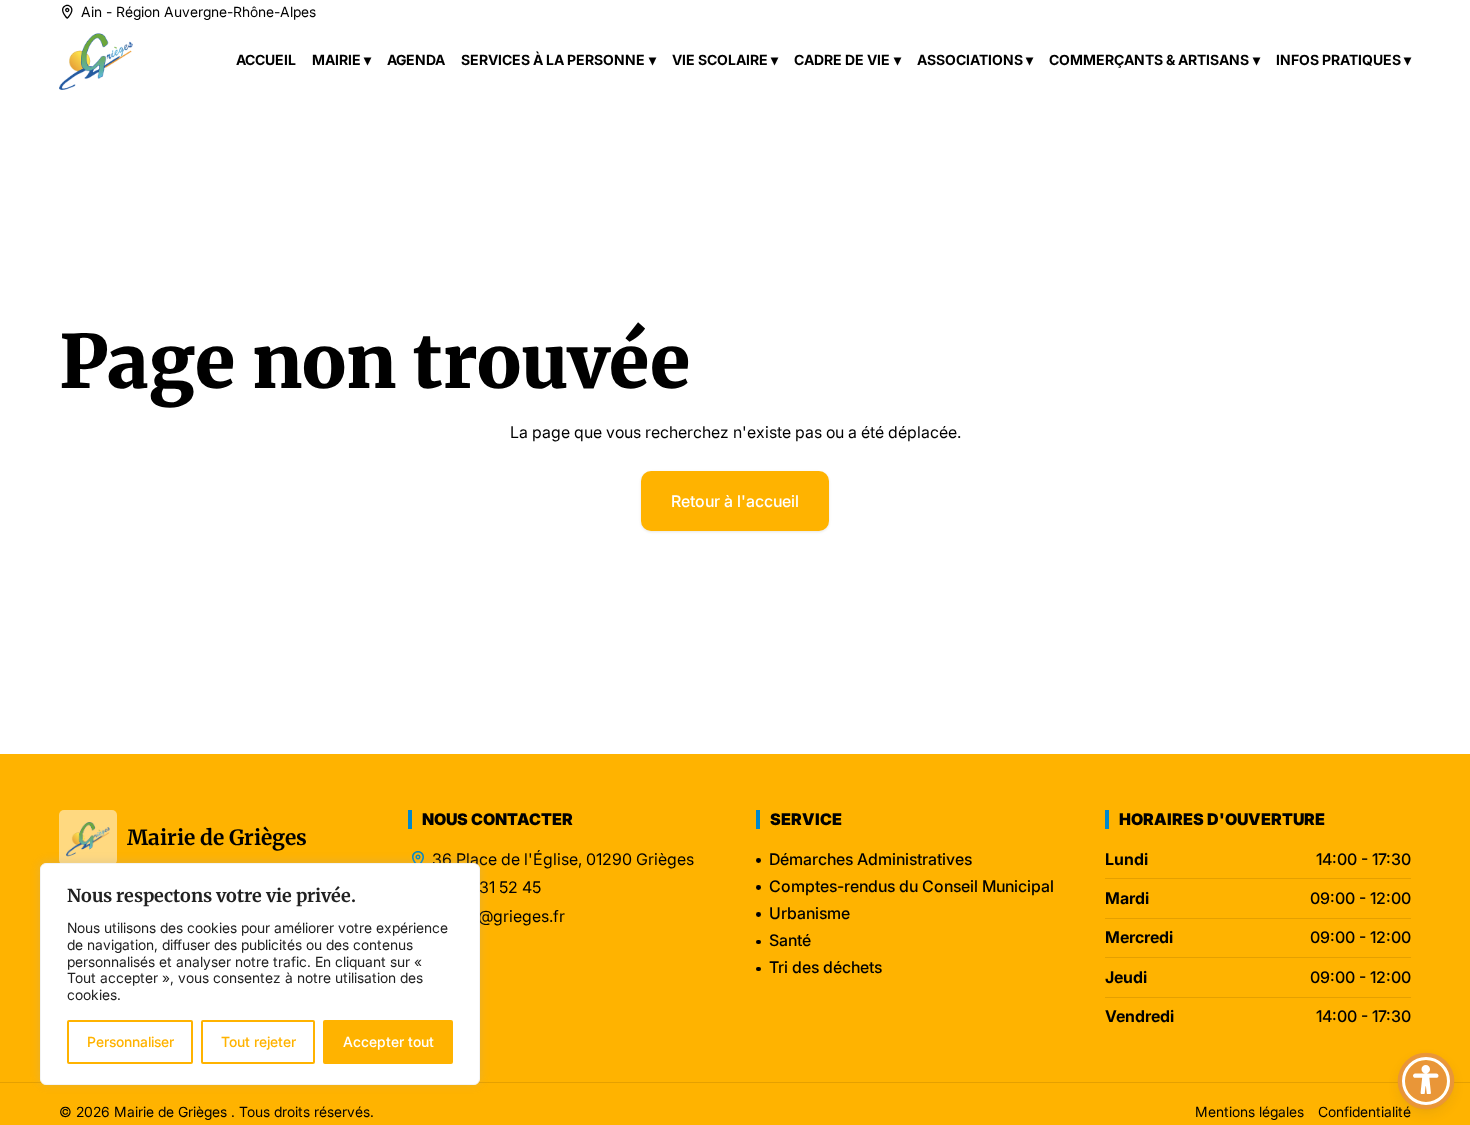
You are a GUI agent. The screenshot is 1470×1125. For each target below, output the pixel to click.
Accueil (266, 59)
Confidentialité (1364, 1111)
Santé (790, 940)
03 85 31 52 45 (486, 887)
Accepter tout (388, 1041)
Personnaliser (130, 1041)
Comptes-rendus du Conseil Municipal (911, 886)
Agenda (416, 59)
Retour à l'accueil (735, 501)
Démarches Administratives (870, 859)
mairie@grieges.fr (498, 916)
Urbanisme (809, 913)
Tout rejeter (258, 1041)
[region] (260, 974)
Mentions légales (1249, 1111)
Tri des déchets (825, 967)
